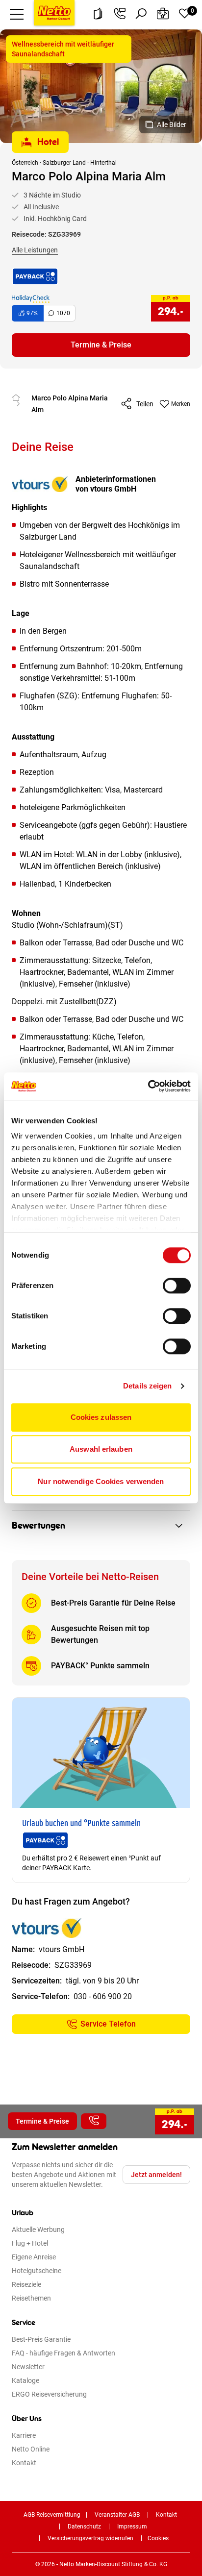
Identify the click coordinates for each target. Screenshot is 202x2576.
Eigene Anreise (34, 2257)
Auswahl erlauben (101, 1449)
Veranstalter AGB (117, 2515)
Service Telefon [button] (108, 2024)
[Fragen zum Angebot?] (94, 2121)
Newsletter (28, 2367)
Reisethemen (31, 2298)
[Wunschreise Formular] (163, 14)
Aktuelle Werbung (38, 2229)
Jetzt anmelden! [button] (156, 2175)
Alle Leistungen (35, 250)
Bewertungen (38, 1526)
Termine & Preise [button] (101, 345)
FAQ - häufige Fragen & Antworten (63, 2353)
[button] (17, 14)
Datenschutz (84, 2526)
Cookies (158, 2538)
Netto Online (31, 2449)
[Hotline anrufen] (120, 14)
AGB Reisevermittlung (52, 2515)
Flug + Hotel (30, 2243)
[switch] (177, 1286)
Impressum (132, 2526)
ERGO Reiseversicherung (49, 2394)
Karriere (24, 2435)
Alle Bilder (172, 124)
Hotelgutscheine (37, 2271)
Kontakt (24, 2463)
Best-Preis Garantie (41, 2339)
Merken (181, 404)
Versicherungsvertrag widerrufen (90, 2538)
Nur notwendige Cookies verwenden (101, 1481)
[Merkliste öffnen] (184, 14)
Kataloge (25, 2380)
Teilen (145, 404)
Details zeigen (147, 1386)
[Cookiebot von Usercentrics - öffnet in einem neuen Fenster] (148, 1086)
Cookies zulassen (101, 1417)
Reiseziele (26, 2284)
